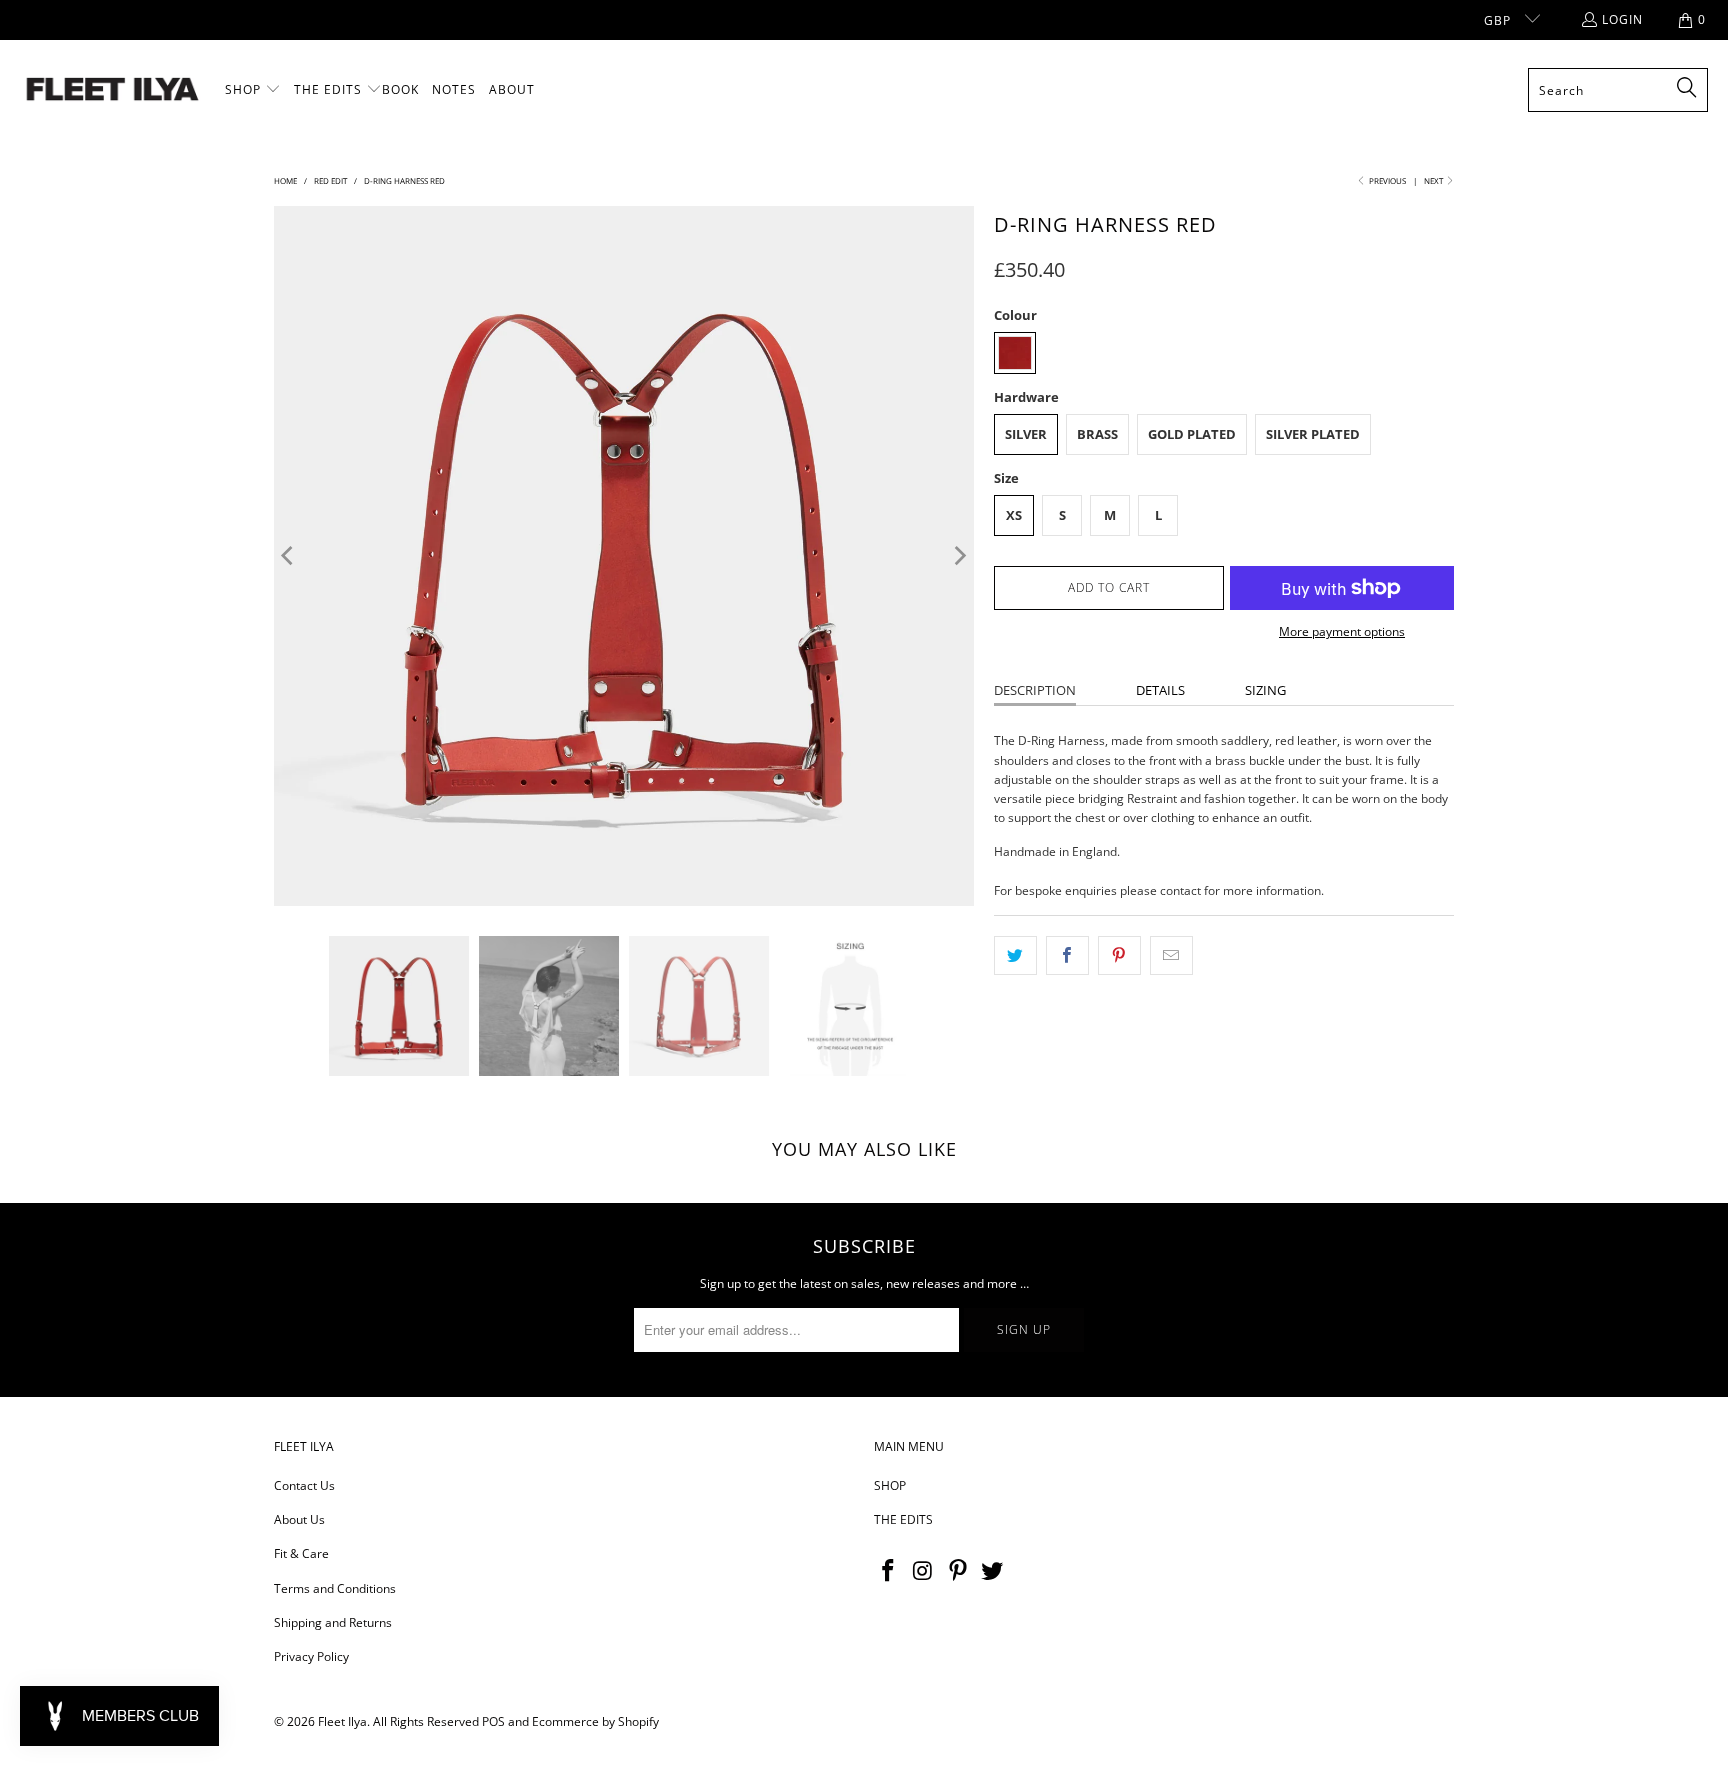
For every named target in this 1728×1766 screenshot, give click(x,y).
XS (1014, 515)
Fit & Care (301, 1553)
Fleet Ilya (342, 1721)
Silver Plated (1313, 434)
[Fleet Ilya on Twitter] (993, 1571)
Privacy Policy (311, 1656)
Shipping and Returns (333, 1622)
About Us (299, 1519)
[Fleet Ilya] (112, 90)
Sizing (1265, 690)
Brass (1097, 434)
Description (1035, 690)
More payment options (1342, 631)
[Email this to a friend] (1171, 955)
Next (1434, 180)
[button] (253, 90)
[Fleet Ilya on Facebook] (889, 1571)
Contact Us (304, 1485)
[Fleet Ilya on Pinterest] (958, 1571)
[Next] (959, 556)
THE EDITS (903, 1519)
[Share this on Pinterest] (1119, 955)
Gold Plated (1192, 434)
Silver (1026, 434)
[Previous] (289, 556)
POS (493, 1721)
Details (1160, 690)
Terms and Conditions (335, 1588)
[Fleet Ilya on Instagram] (924, 1571)
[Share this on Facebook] (1067, 955)
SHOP (890, 1485)
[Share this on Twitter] (1015, 955)
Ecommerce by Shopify (595, 1721)
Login (1622, 19)
